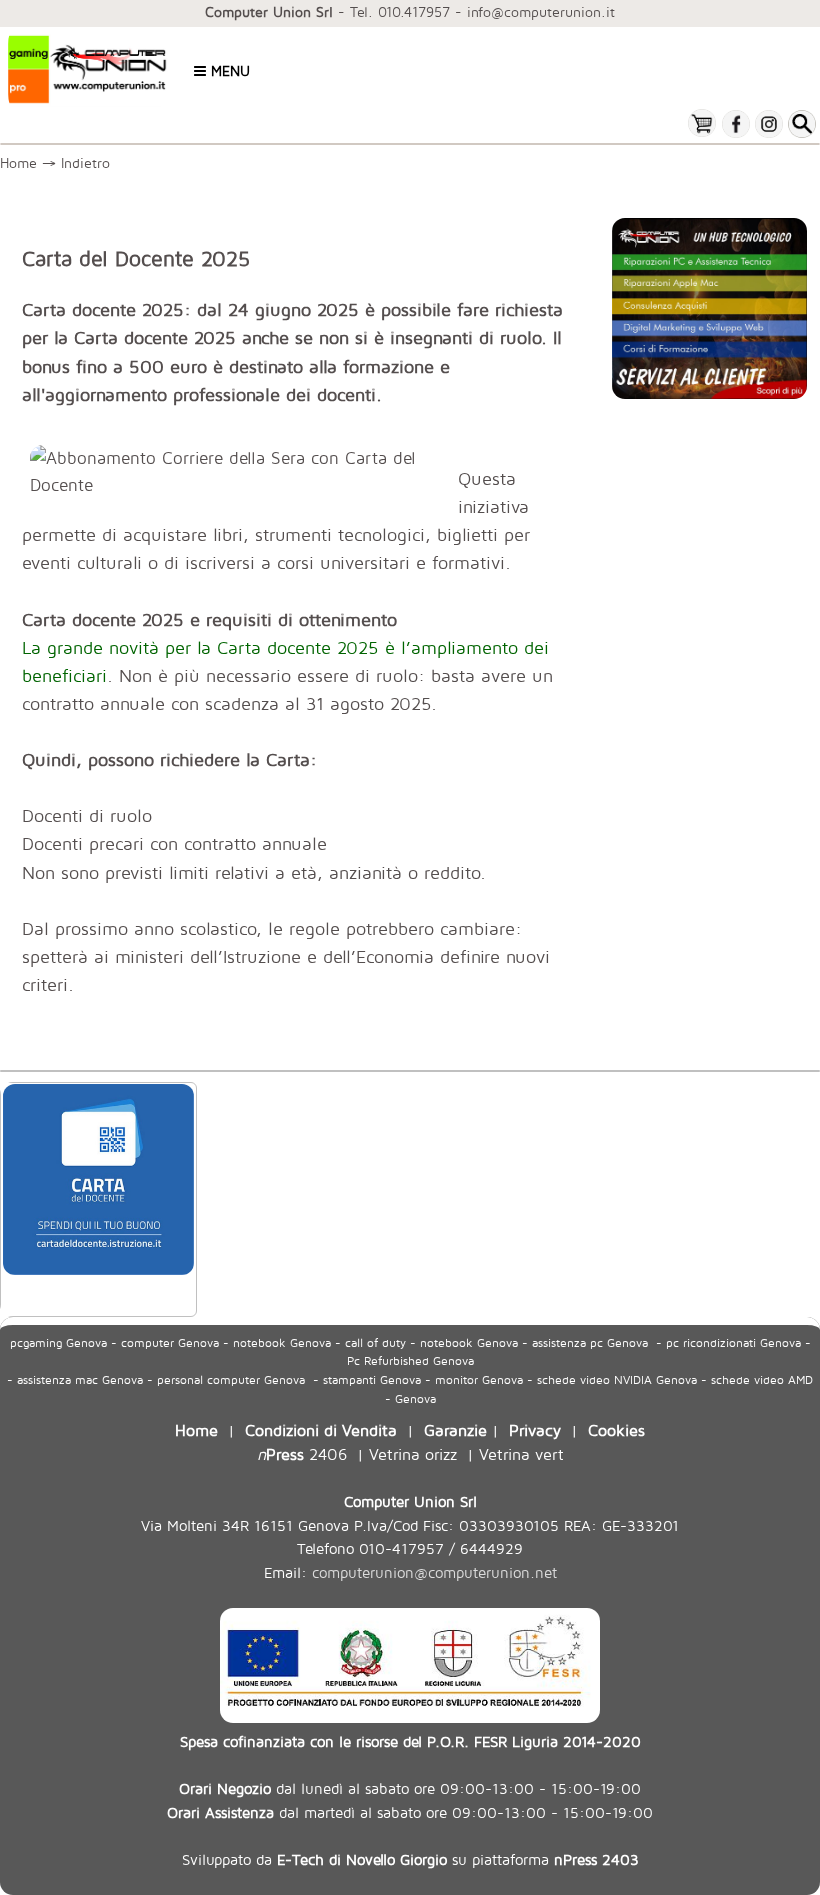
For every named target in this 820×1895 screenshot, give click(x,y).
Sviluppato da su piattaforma (410, 1859)
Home (18, 162)
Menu (228, 70)
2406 (302, 1453)
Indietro (90, 162)
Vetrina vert (521, 1453)
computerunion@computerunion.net (434, 1572)
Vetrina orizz (413, 1453)
